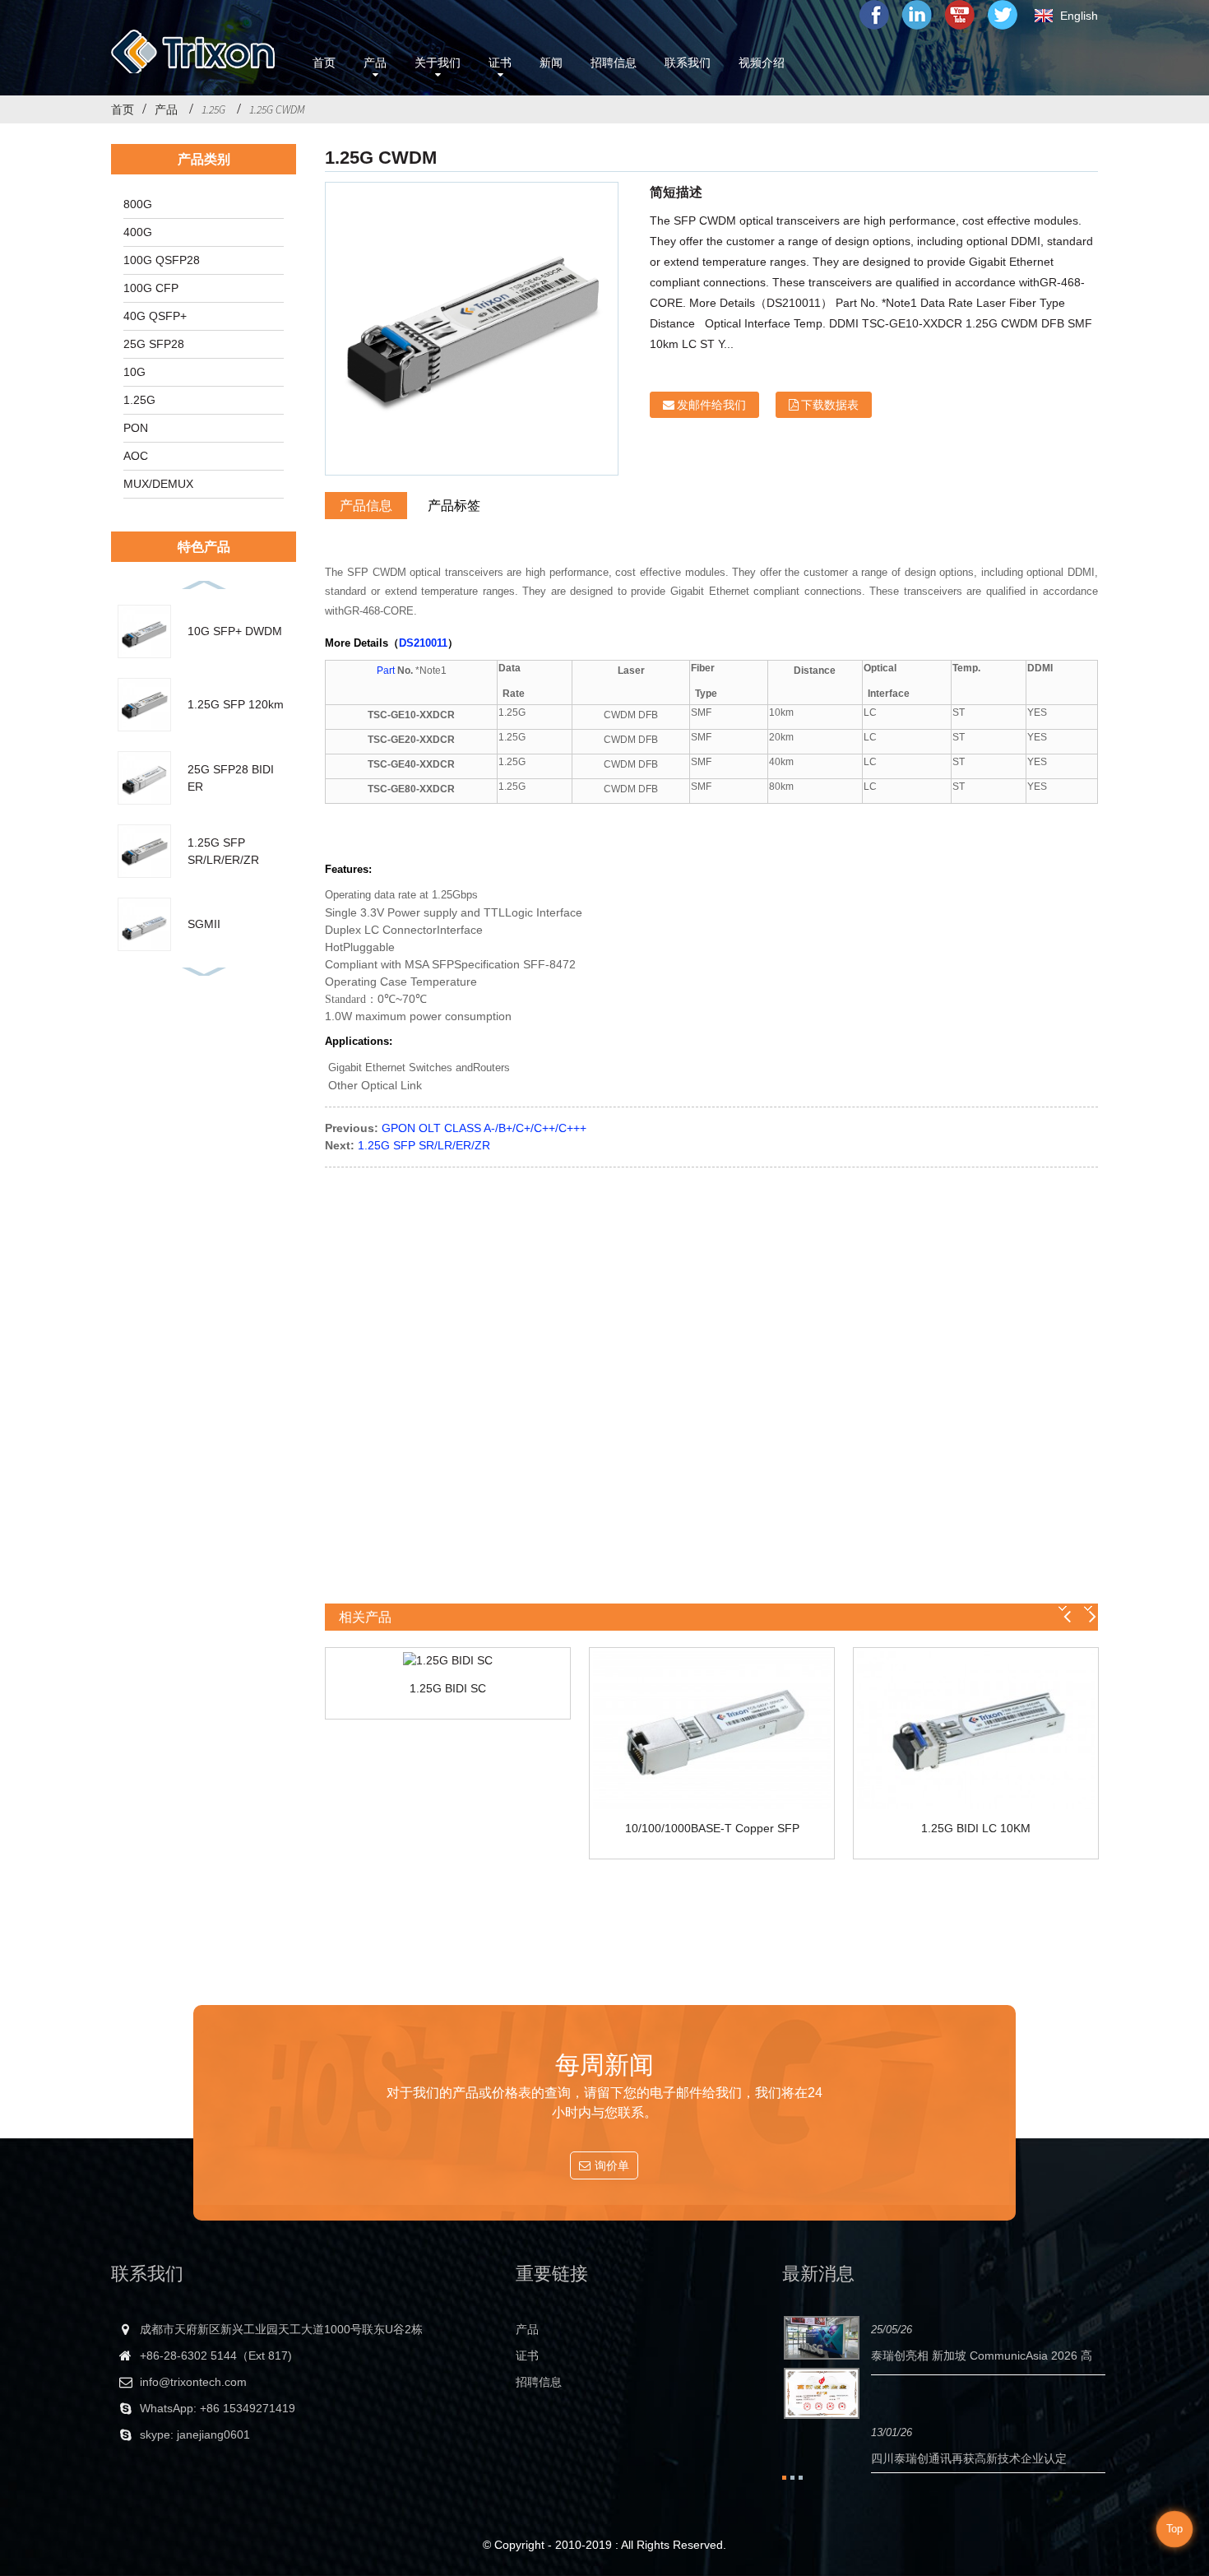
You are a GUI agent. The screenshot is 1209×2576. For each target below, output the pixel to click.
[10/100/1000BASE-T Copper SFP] (712, 1730)
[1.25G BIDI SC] (448, 1660)
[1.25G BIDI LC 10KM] (976, 1730)
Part (387, 671)
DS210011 (423, 643)
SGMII (204, 924)
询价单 (612, 2165)
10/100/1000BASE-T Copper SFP (712, 1828)
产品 (166, 109)
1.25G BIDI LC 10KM (976, 1828)
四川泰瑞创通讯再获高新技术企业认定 (969, 2458)
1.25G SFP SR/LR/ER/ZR (424, 1145)
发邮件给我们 (711, 405)
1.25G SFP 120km (236, 704)
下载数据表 (830, 405)
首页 (123, 109)
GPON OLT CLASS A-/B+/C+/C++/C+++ (484, 1128)
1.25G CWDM (277, 109)
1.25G (213, 109)
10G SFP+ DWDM (235, 631)
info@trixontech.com (193, 2382)
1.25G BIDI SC (448, 1688)
